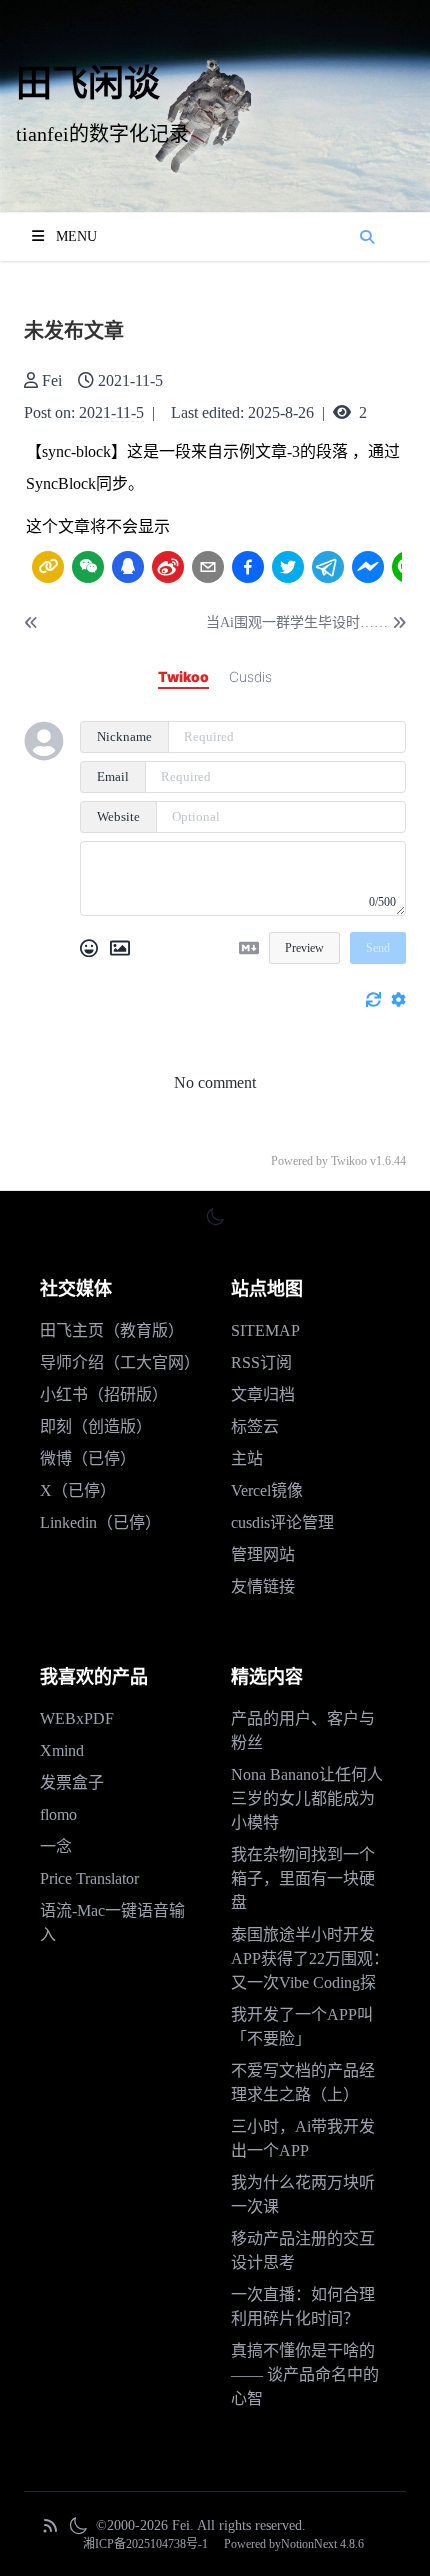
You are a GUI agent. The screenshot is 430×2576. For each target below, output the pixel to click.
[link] (48, 567)
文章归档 (263, 1394)
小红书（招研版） (104, 1394)
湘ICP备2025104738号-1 (145, 2544)
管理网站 (263, 1554)
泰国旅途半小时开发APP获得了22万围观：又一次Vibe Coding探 (310, 1958)
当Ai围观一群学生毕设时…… (297, 622)
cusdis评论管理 (282, 1522)
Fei (52, 380)
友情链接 (263, 1586)
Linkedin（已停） (100, 1522)
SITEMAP (265, 1330)
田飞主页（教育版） (112, 1330)
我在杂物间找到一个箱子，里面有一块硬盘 (303, 1878)
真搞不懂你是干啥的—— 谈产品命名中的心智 (305, 2374)
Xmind (62, 1750)
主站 (247, 1458)
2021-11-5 (111, 412)
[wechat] (88, 567)
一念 (56, 1846)
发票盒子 (72, 1782)
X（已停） (78, 1490)
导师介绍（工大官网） (120, 1362)
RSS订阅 (261, 1362)
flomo (58, 1814)
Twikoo (349, 1161)
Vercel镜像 (267, 1490)
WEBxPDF (77, 1718)
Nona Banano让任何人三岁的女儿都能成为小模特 (307, 1798)
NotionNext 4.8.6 (322, 2544)
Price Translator (89, 1878)
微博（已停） (88, 1458)
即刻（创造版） (96, 1426)
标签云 (255, 1426)
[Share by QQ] (128, 566)
